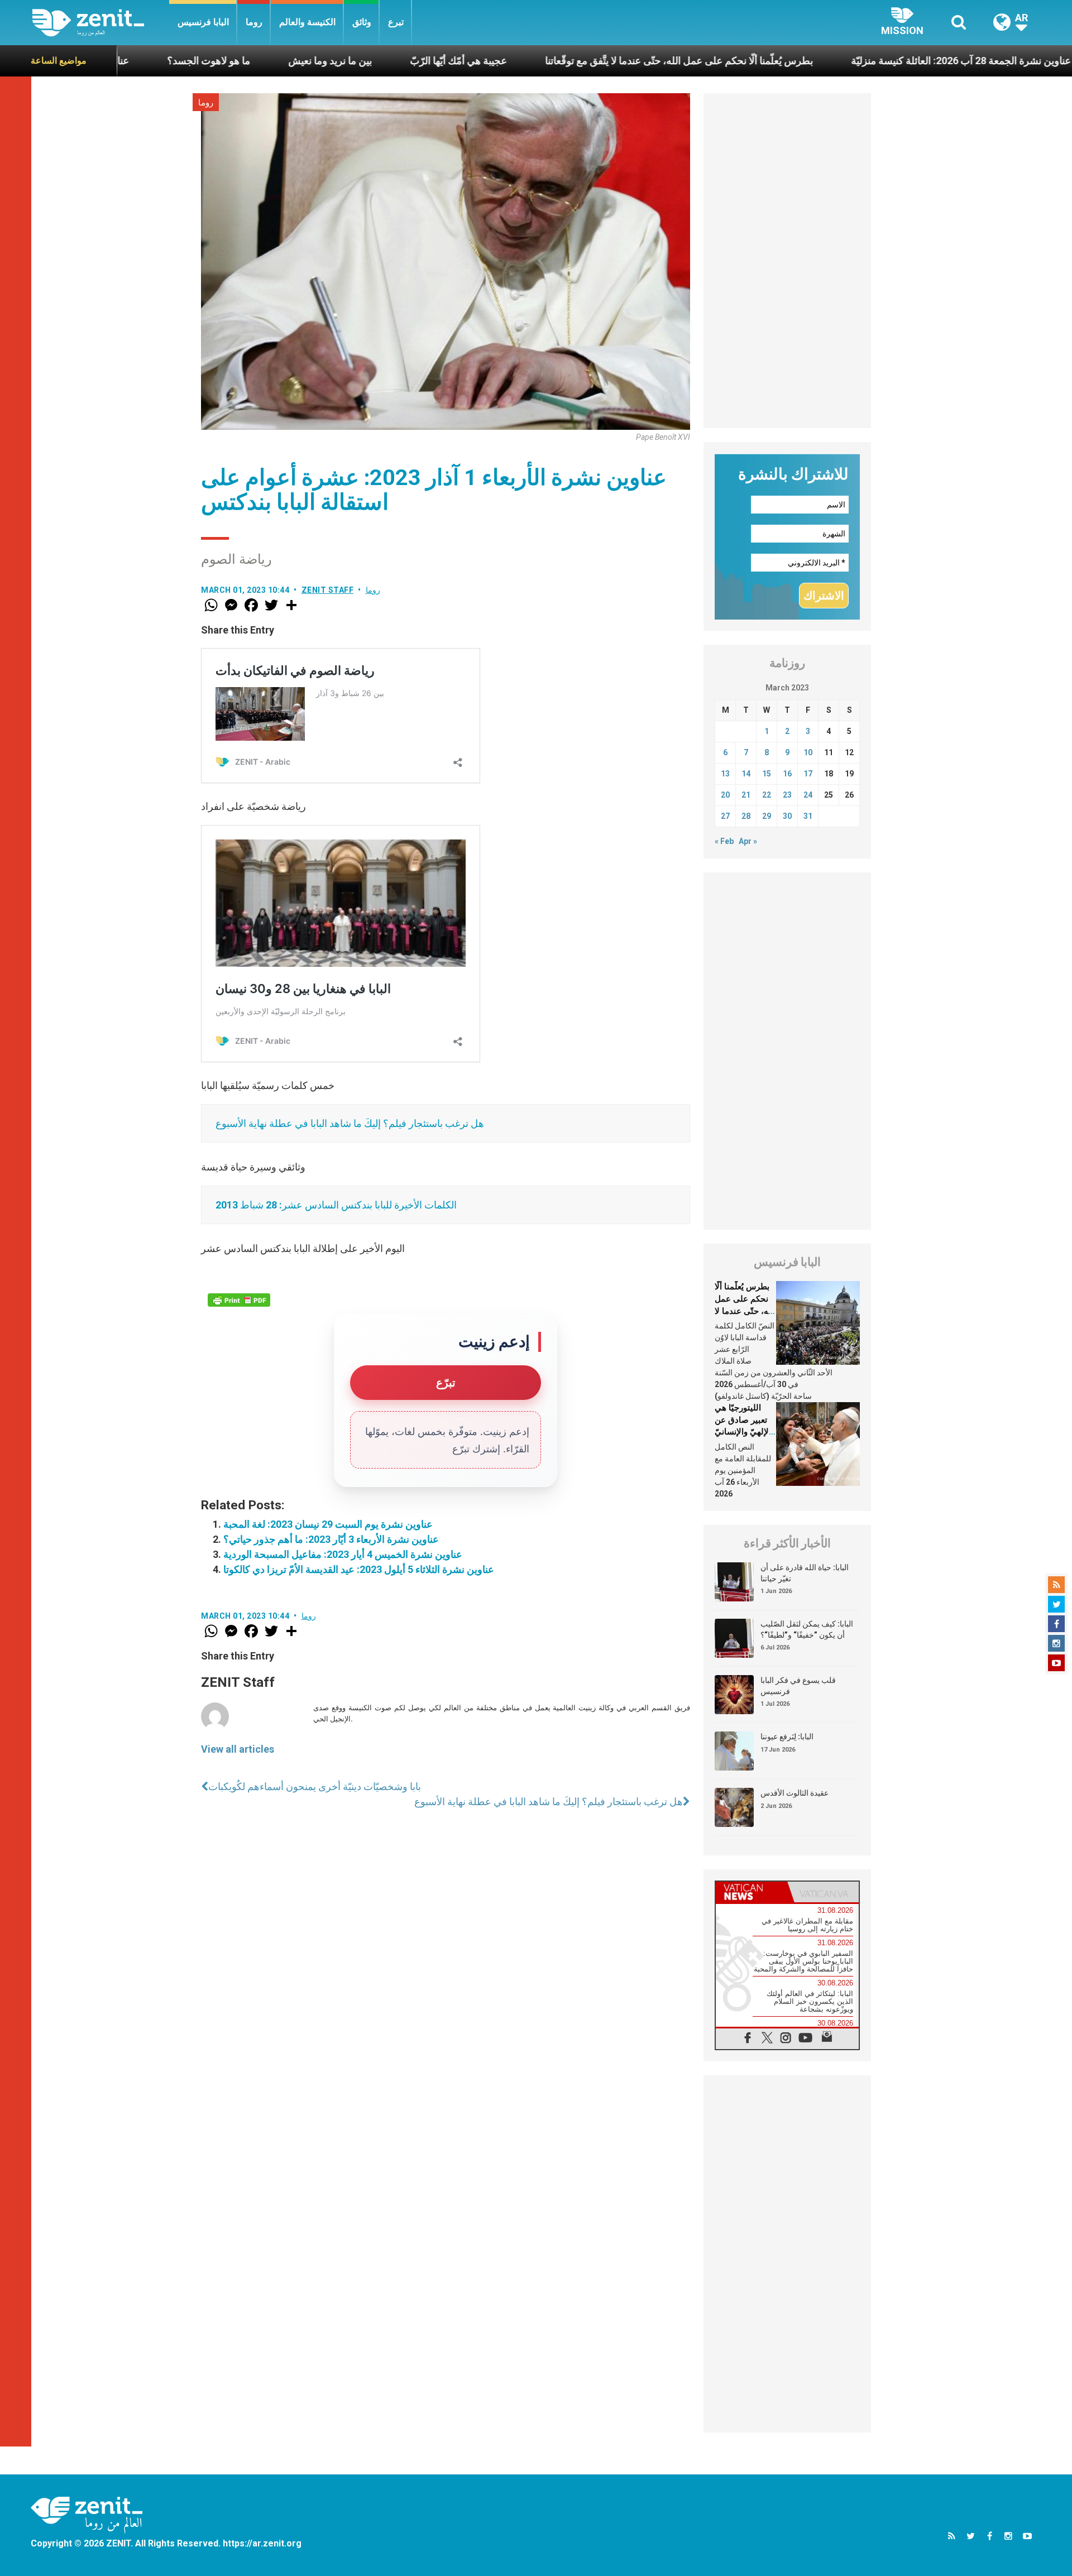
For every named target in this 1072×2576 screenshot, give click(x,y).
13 (725, 774)
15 (767, 774)
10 (808, 752)
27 (725, 816)
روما (254, 22)
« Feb (724, 841)
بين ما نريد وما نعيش (239, 61)
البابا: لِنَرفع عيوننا (787, 1736)
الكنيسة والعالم (307, 22)
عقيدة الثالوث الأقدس (795, 1793)
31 (808, 816)
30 (787, 816)
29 (767, 816)
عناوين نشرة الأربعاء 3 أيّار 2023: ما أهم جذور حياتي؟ (331, 1539)
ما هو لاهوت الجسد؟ (118, 61)
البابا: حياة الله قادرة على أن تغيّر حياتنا (805, 1573)
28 (746, 816)
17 (808, 774)
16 (787, 774)
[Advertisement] (787, 261)
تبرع (396, 22)
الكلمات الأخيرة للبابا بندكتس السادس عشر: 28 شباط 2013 (336, 1205)
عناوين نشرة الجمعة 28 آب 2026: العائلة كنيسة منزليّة (870, 61)
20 (725, 795)
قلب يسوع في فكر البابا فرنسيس (798, 1686)
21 (746, 795)
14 (746, 774)
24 (808, 795)
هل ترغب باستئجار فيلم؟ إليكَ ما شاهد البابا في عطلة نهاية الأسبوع (350, 1123)
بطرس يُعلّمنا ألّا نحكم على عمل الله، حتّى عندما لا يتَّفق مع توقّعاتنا (588, 61)
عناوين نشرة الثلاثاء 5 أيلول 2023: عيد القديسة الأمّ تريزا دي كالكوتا (359, 1569)
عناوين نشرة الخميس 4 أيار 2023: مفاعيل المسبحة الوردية (343, 1554)
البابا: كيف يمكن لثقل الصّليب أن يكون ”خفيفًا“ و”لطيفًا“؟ (807, 1629)
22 (767, 795)
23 (787, 795)
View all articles (238, 1749)
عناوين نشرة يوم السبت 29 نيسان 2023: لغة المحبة (328, 1524)
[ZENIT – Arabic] (101, 23)
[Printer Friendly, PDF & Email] (239, 1300)
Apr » (748, 841)
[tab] (752, 1892)
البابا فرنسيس (203, 22)
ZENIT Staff (328, 590)
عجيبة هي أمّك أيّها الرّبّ (367, 61)
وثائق (362, 22)
